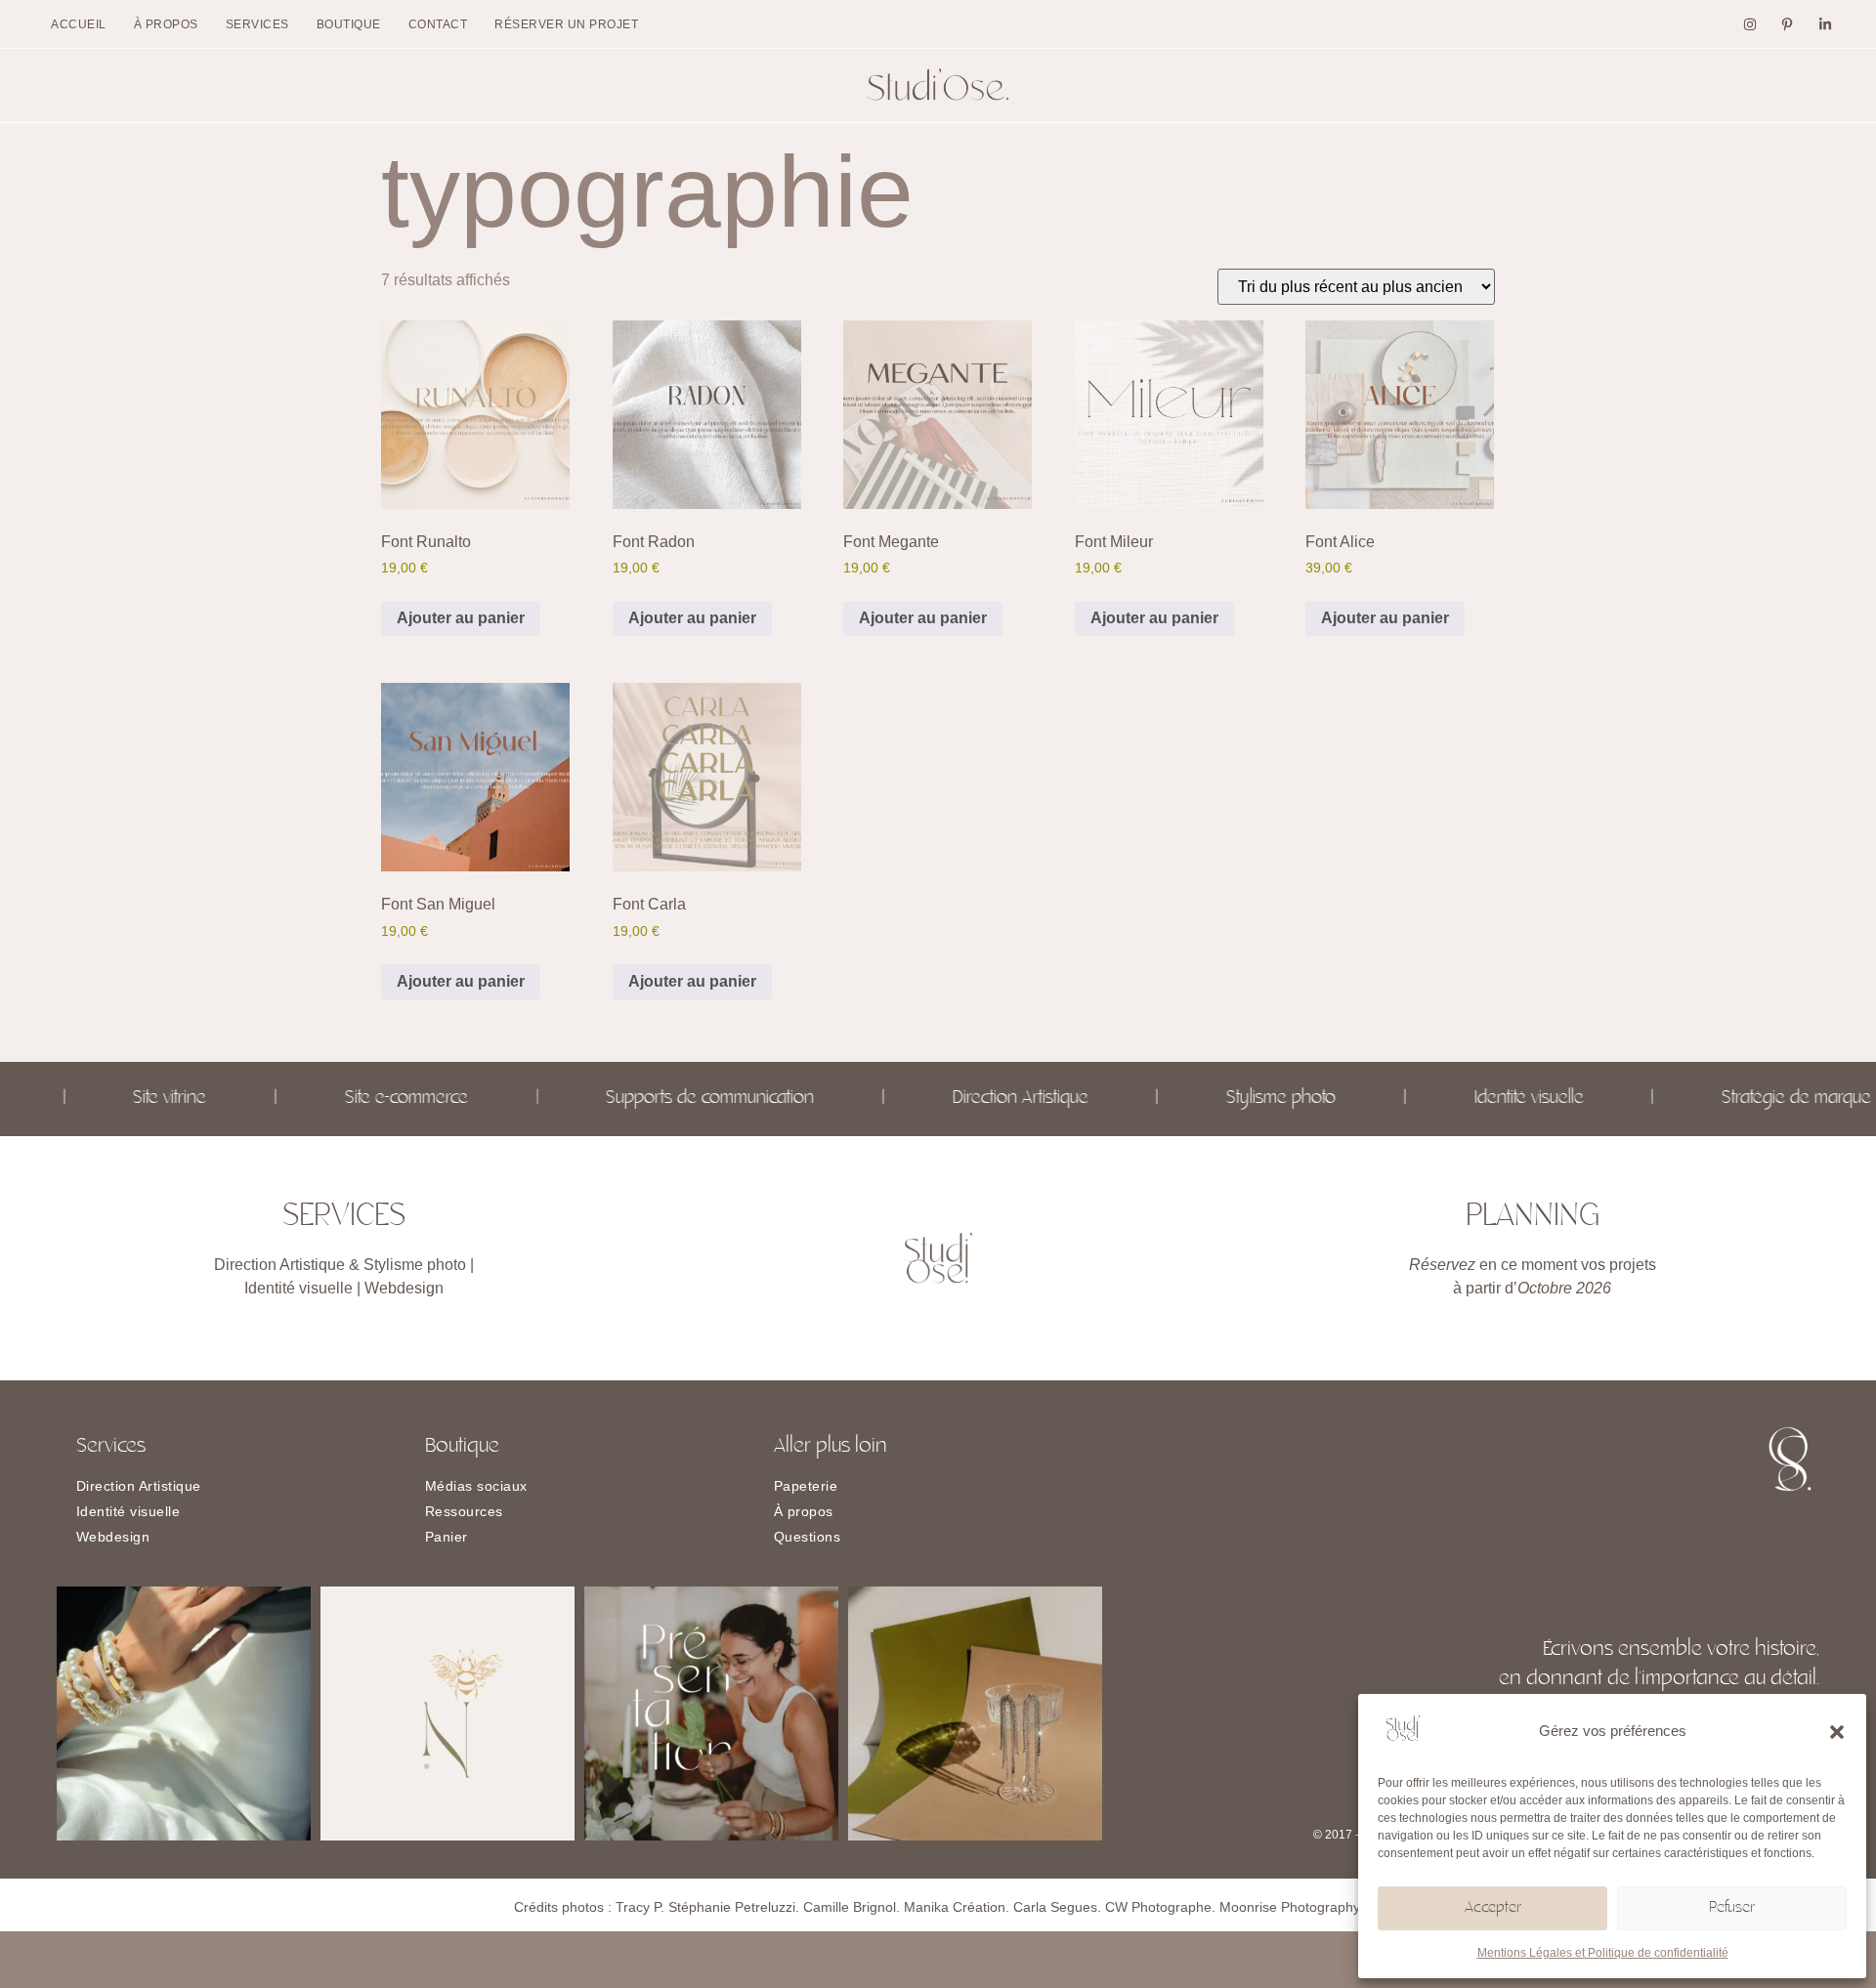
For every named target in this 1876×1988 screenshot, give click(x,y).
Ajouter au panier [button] (461, 618)
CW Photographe (1158, 1907)
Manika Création (955, 1907)
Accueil (79, 24)
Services (257, 24)
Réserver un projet (566, 24)
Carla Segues (1055, 1907)
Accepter (1493, 1908)
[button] (1837, 1732)
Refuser (1732, 1908)
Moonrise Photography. (1291, 1907)
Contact (438, 24)
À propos (166, 24)
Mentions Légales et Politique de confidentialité (1603, 1953)
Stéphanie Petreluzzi (732, 1907)
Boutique (349, 24)
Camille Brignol (850, 1907)
